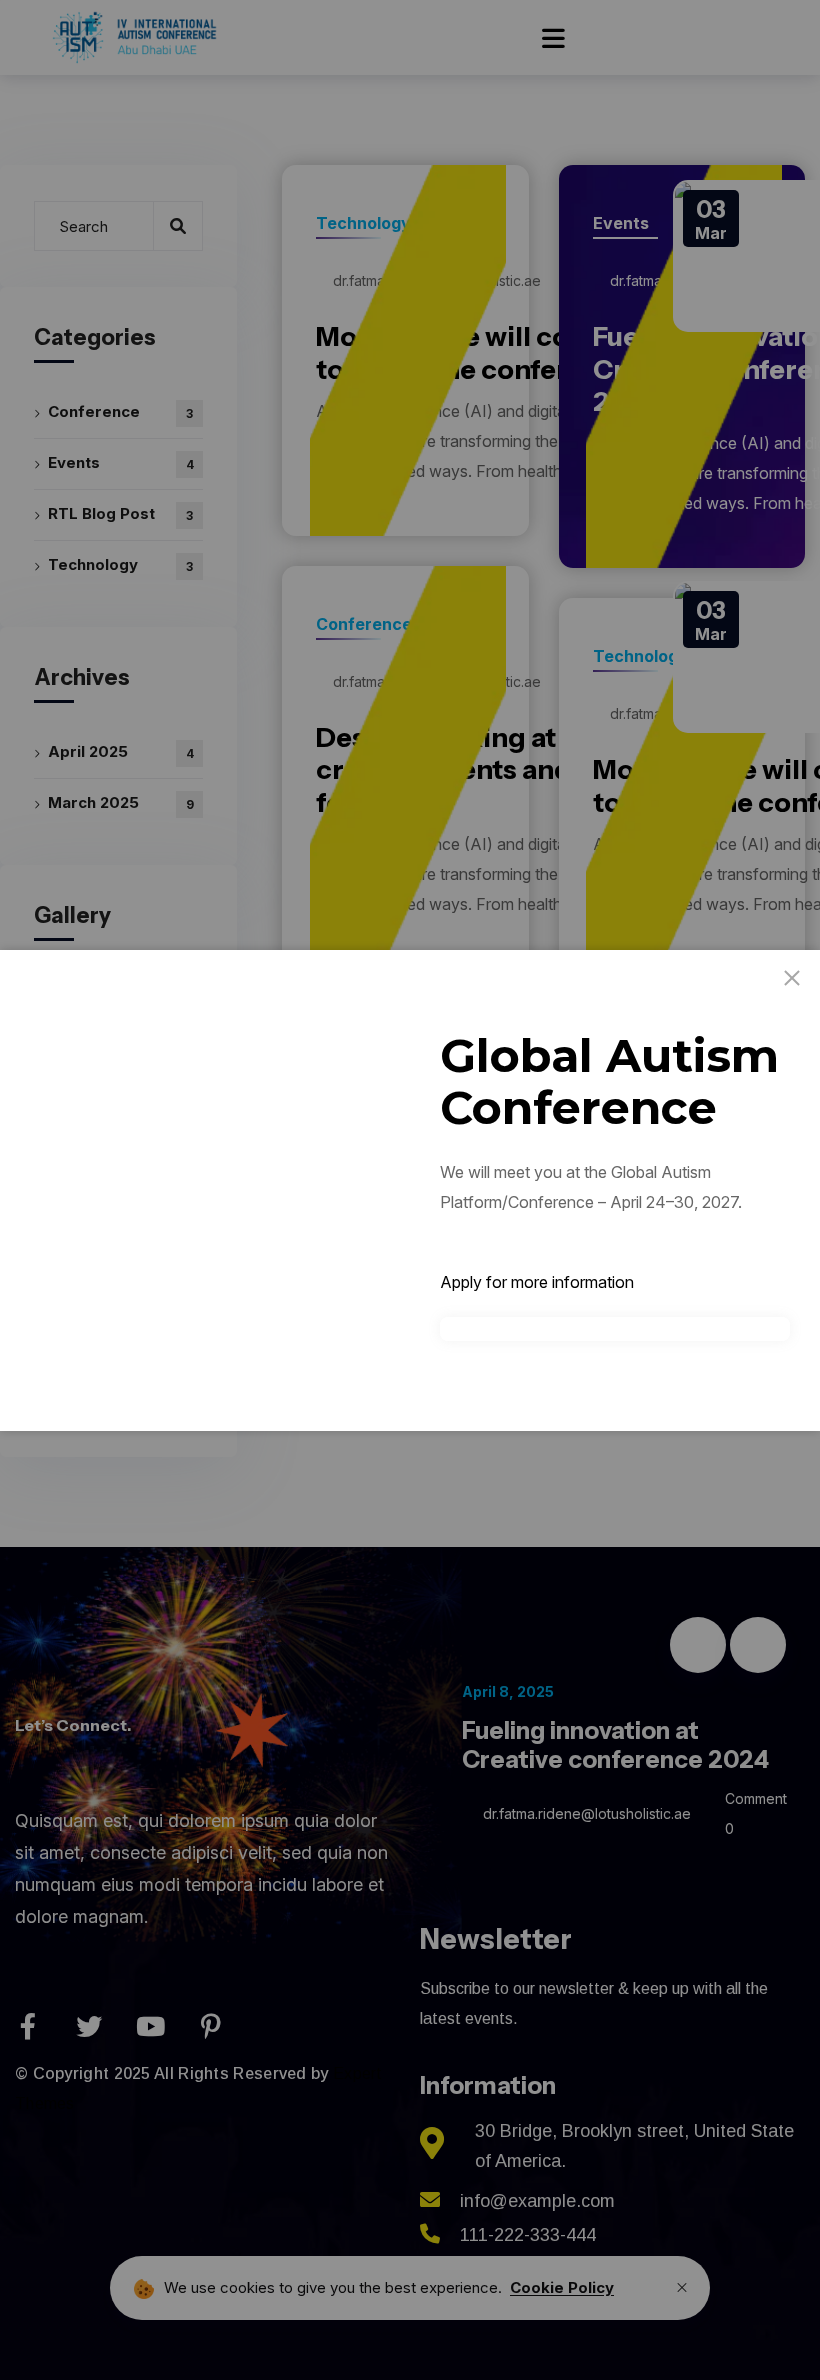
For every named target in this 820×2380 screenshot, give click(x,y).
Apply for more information (537, 1282)
